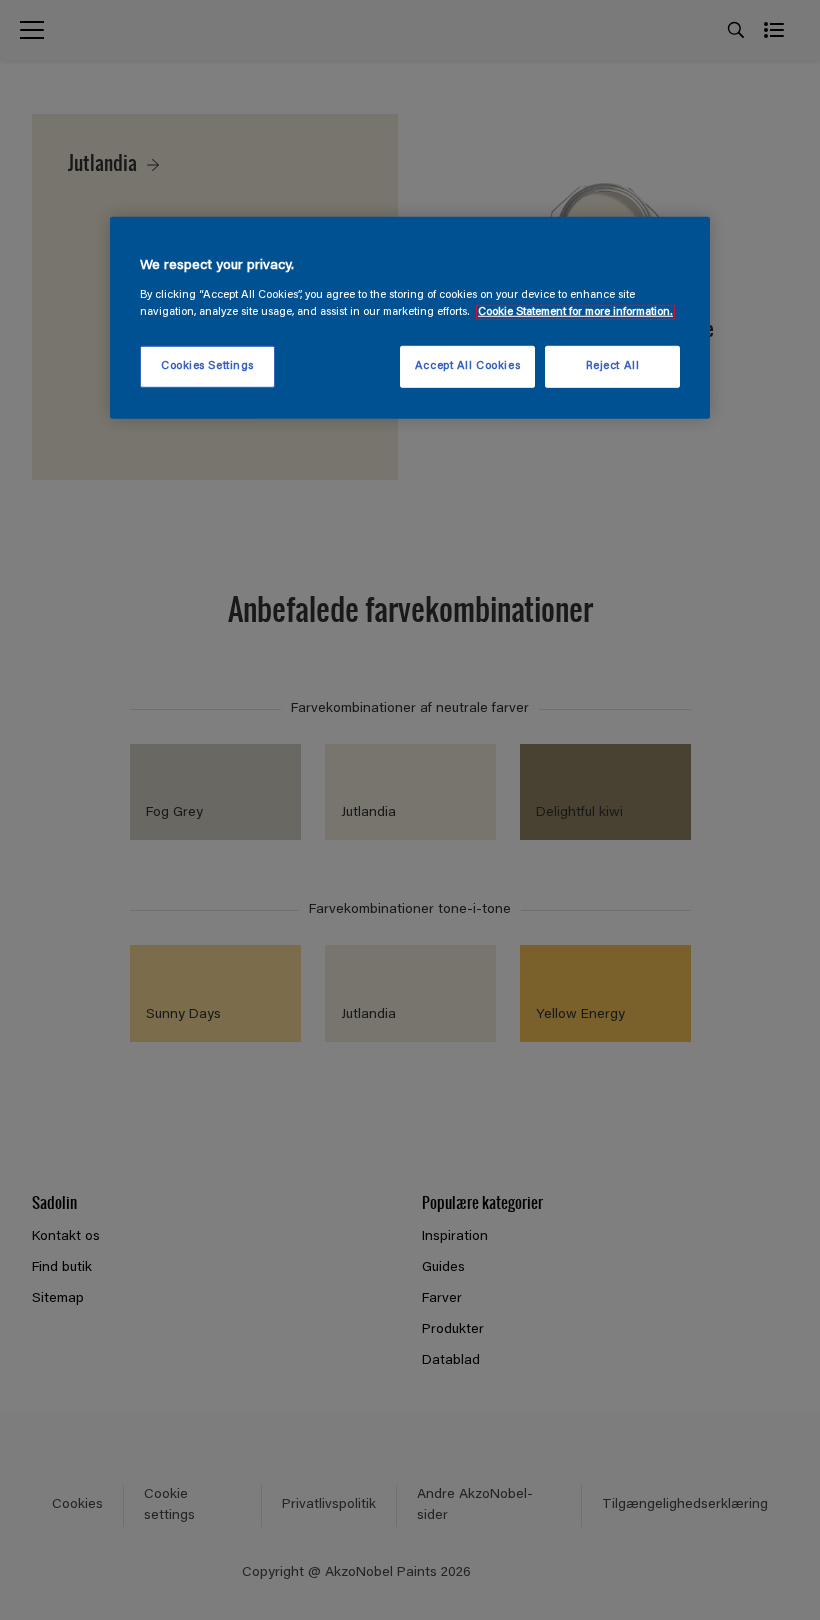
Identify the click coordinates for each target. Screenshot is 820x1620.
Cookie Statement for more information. (575, 311)
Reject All (613, 366)
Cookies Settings (207, 366)
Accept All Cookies (467, 366)
